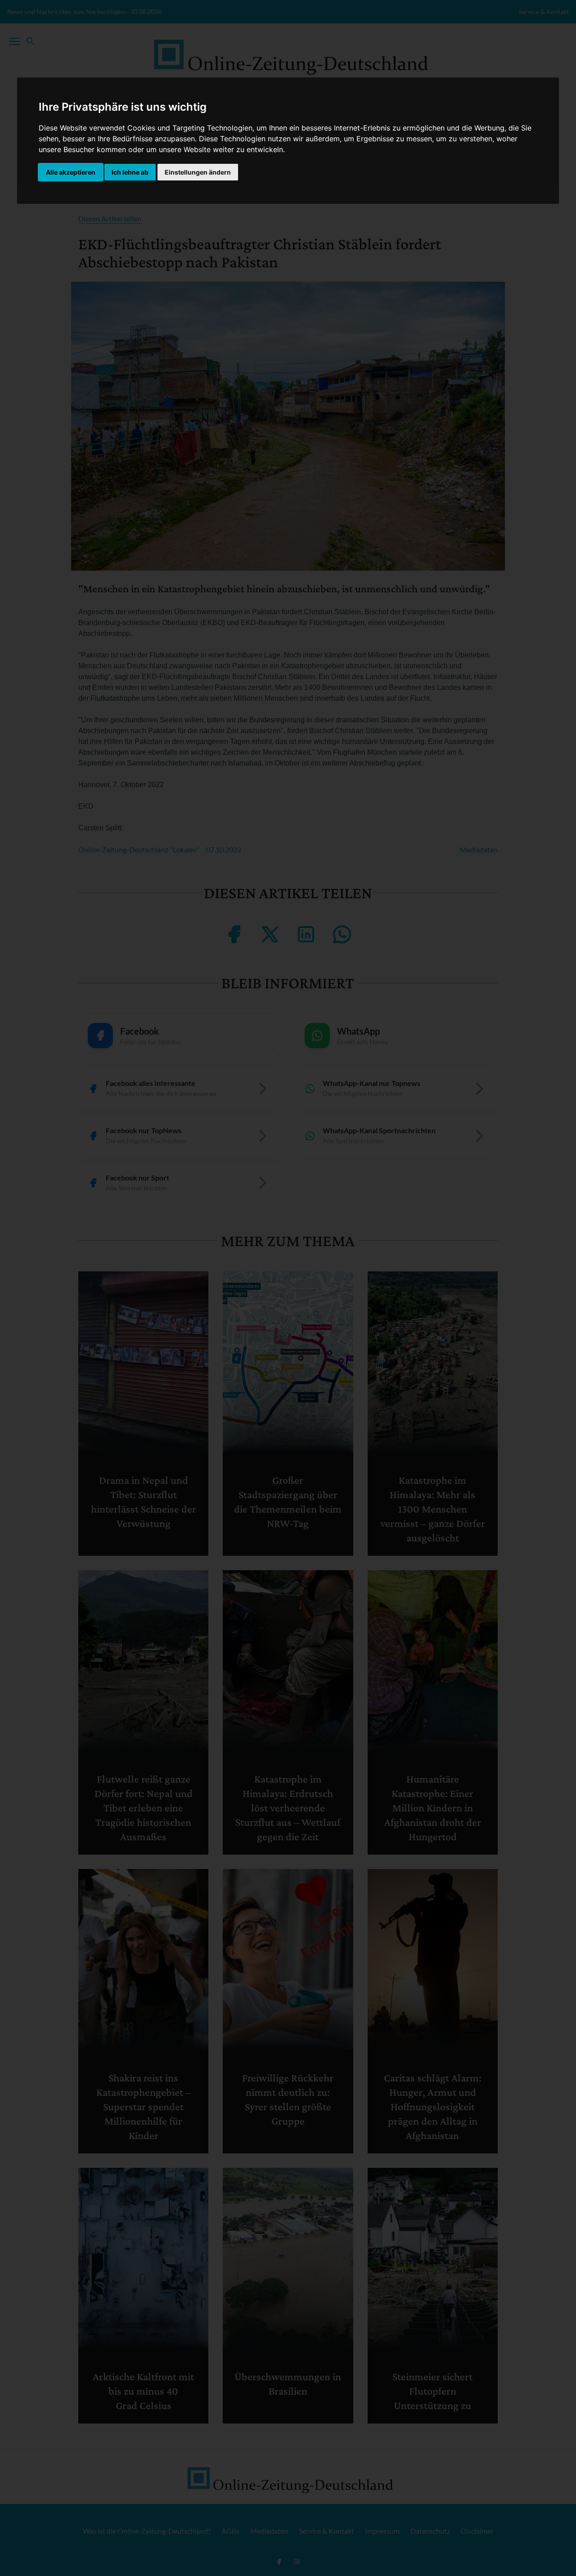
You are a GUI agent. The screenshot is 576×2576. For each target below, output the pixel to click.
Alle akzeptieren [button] (71, 172)
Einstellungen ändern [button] (198, 172)
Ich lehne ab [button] (130, 172)
